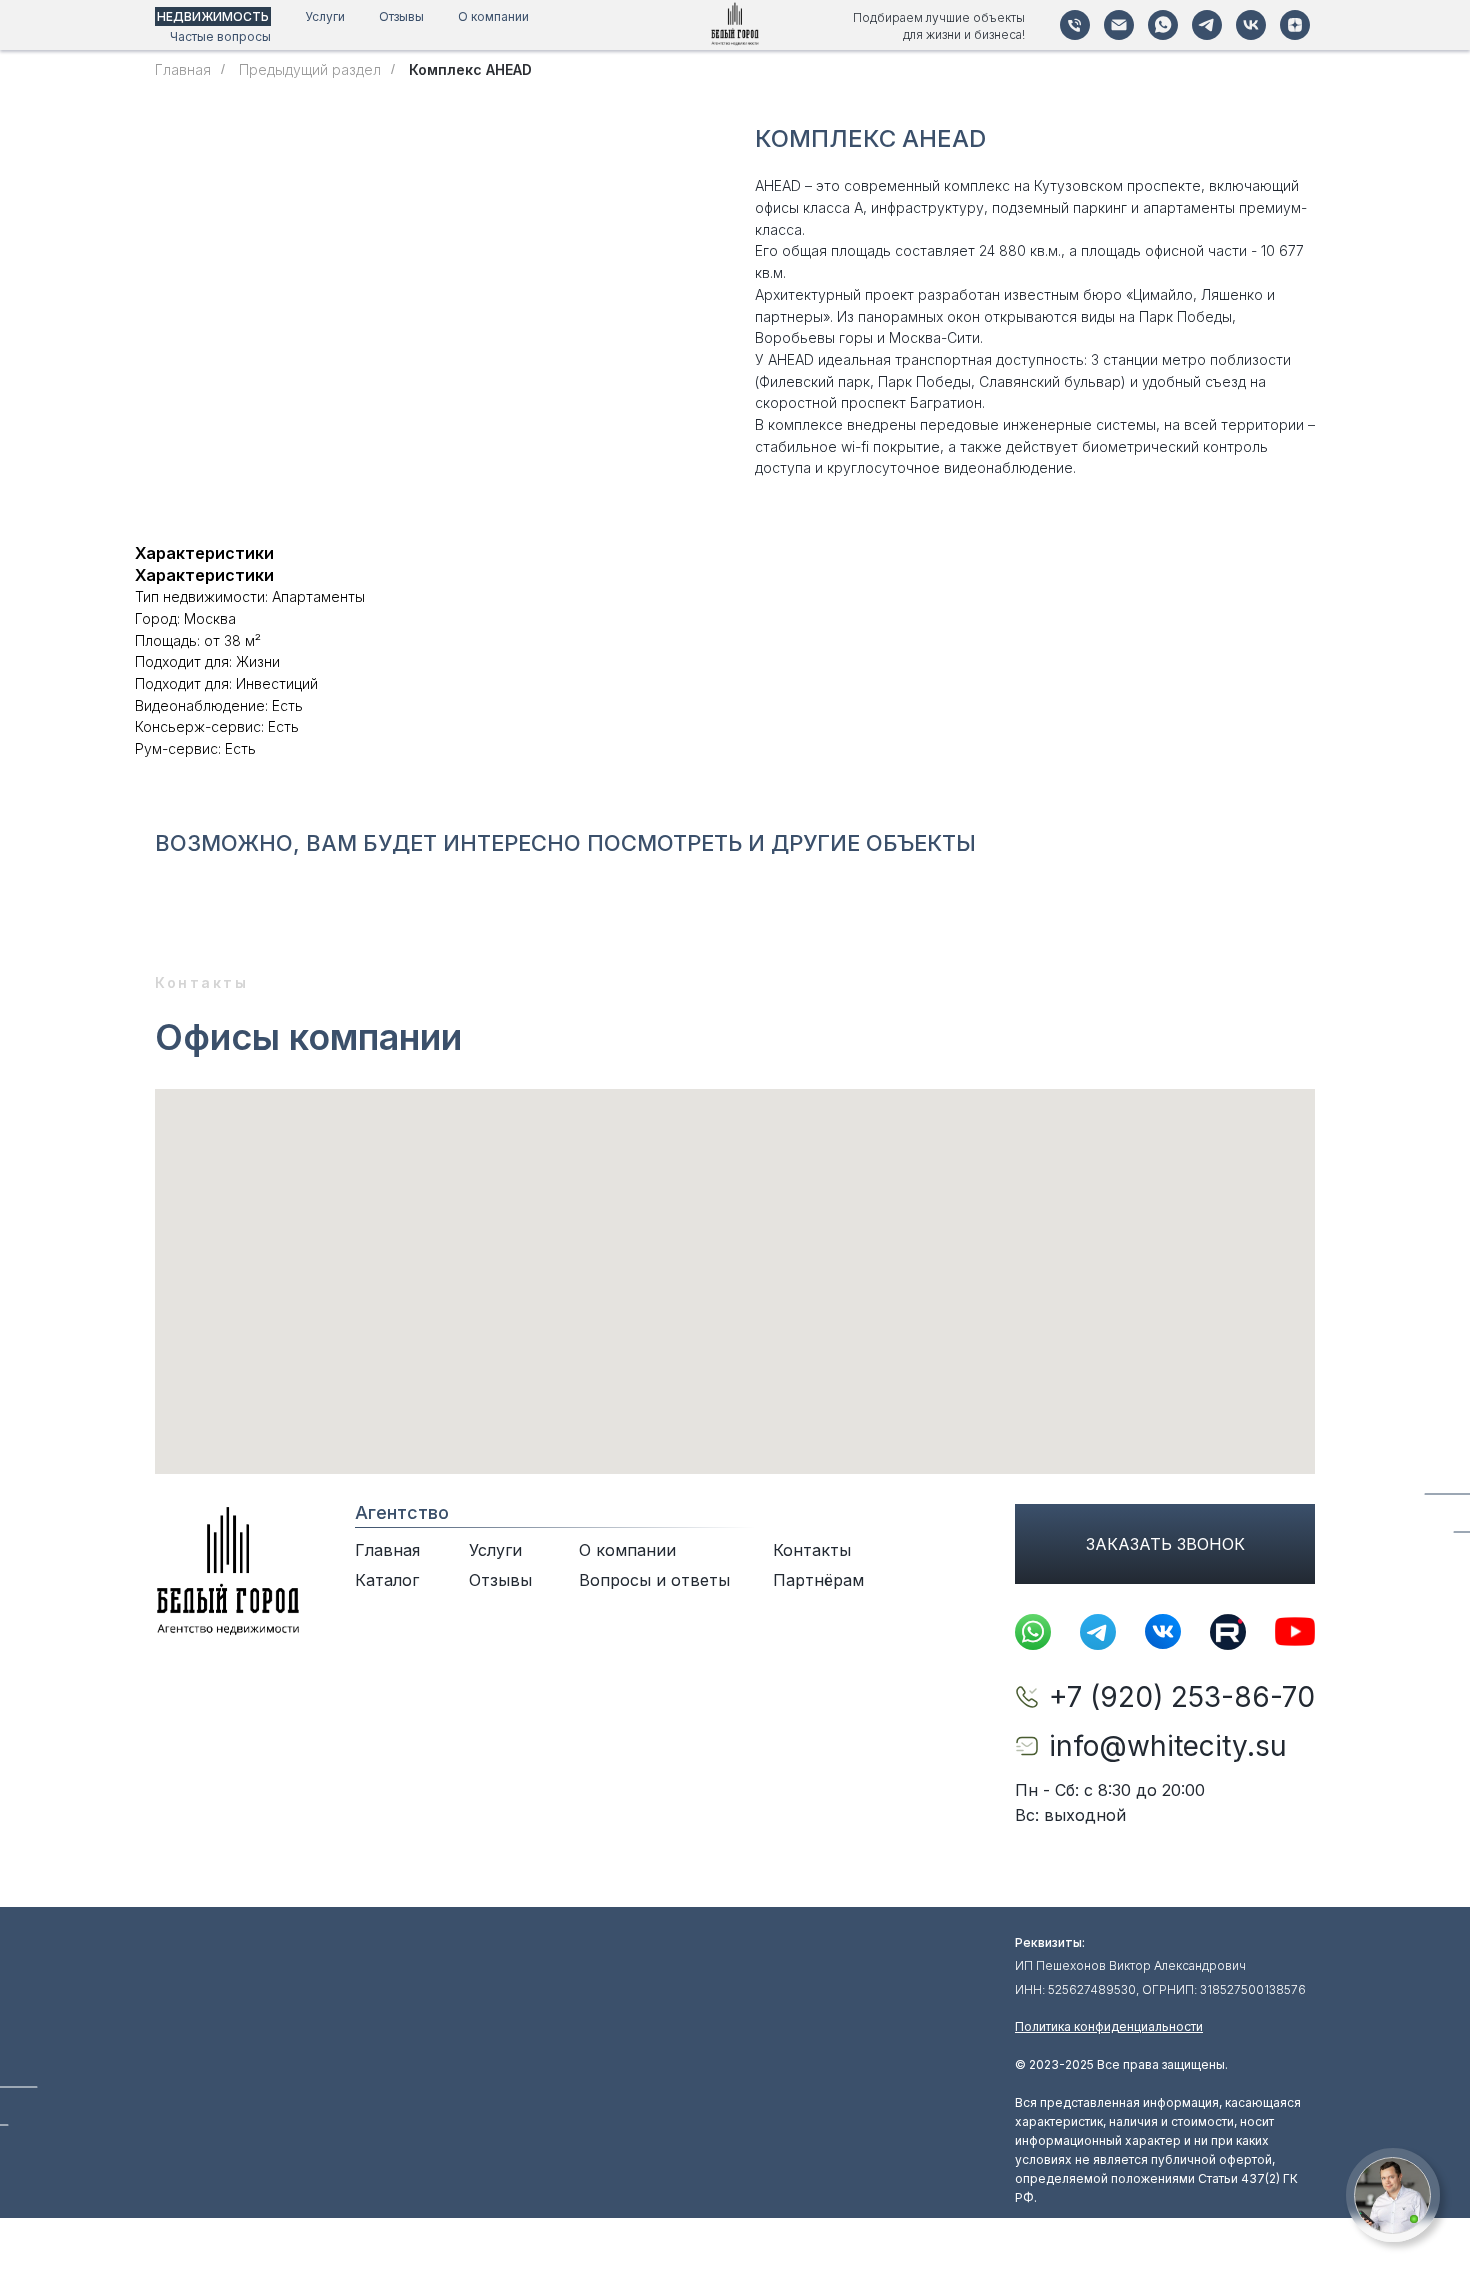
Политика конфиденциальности (1109, 2026)
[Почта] (1119, 25)
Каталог (387, 1580)
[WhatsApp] (1163, 25)
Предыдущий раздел (310, 69)
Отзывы (401, 16)
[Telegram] (1207, 25)
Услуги (325, 16)
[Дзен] (1295, 25)
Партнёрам (818, 1580)
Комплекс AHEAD (470, 69)
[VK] (1251, 25)
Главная (183, 69)
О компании (493, 16)
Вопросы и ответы (654, 1580)
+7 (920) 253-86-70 (1182, 1697)
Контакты (812, 1550)
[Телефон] (1075, 25)
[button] (1392, 2195)
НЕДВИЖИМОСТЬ (213, 16)
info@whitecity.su (1168, 1746)
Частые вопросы (220, 36)
